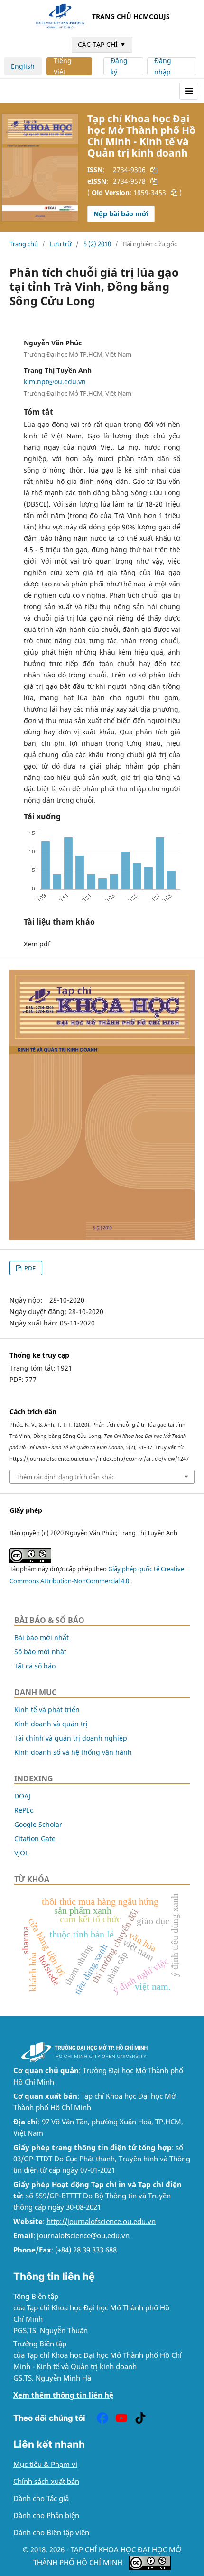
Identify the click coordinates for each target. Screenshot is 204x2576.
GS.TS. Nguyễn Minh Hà (52, 2378)
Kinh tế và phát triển (47, 1710)
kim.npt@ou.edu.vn (55, 382)
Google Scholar (38, 1824)
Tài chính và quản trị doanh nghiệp (71, 1738)
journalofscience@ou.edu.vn (83, 2236)
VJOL (21, 1853)
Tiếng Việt (63, 66)
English (23, 66)
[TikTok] (140, 2418)
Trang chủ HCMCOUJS (131, 16)
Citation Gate (35, 1839)
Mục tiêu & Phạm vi (45, 2464)
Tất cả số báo (35, 1666)
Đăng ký (119, 66)
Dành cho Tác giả (41, 2498)
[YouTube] (121, 2418)
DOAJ (23, 1796)
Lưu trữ (61, 244)
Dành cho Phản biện (46, 2516)
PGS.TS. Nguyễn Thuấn (51, 2330)
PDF (29, 1268)
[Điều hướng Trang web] (189, 91)
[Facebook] (102, 2418)
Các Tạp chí (102, 44)
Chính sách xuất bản (46, 2481)
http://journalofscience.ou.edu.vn (101, 2221)
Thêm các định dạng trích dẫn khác (65, 1477)
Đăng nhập (163, 66)
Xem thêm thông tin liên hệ (63, 2395)
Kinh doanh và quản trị (51, 1724)
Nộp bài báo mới (121, 214)
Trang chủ (24, 244)
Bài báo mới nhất (42, 1637)
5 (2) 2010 (97, 244)
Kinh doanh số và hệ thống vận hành (73, 1752)
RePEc (24, 1810)
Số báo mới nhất (40, 1652)
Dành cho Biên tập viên (51, 2533)
